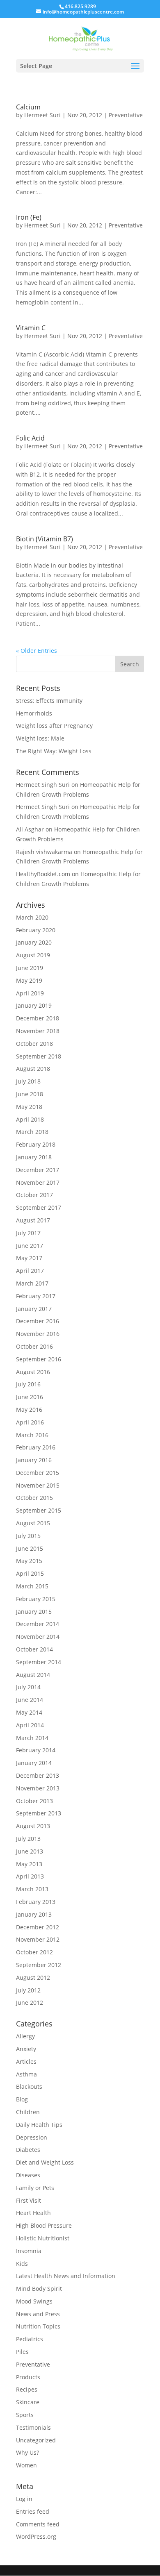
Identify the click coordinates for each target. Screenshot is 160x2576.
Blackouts (29, 2086)
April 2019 (30, 993)
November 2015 (38, 1485)
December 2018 (38, 1018)
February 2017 (36, 1296)
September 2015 (39, 1510)
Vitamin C (31, 328)
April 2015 (30, 1573)
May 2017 (29, 1258)
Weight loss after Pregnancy (54, 726)
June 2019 (30, 968)
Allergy (25, 2036)
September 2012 (39, 1965)
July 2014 (28, 1687)
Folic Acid (30, 438)
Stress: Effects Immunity (49, 701)
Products (28, 2377)
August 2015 (33, 1523)
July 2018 (28, 1081)
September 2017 (39, 1207)
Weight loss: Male (40, 738)
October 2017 (34, 1195)
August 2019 (33, 955)
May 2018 (29, 1107)
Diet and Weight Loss (45, 2162)
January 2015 (34, 1612)
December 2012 (38, 1927)
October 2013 (34, 1801)
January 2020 (34, 942)
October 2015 (34, 1498)
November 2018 (38, 1031)
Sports (25, 2415)
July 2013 (28, 1839)
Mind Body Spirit (39, 2289)
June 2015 (30, 1548)
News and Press (38, 2314)
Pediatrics (30, 2339)
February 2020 (36, 930)
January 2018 (34, 1157)
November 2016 (38, 1334)
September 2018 (39, 1056)
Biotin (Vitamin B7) (45, 539)
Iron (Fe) (29, 217)
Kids (22, 2264)
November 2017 (38, 1182)
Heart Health (33, 2213)
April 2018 (30, 1119)
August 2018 (33, 1069)
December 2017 (38, 1170)
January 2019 (34, 1005)
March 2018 (32, 1132)
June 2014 (30, 1700)
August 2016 (33, 1372)
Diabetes (28, 2150)
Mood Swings (34, 2301)
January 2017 (34, 1309)
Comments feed (38, 2524)
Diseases (28, 2175)
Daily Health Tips (39, 2125)
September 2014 (39, 1662)
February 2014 (36, 1750)
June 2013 (30, 1851)
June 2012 (30, 2002)
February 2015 (36, 1599)
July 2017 (28, 1233)
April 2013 (30, 1876)
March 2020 (32, 917)
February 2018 (36, 1144)
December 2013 (38, 1775)
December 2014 (38, 1624)
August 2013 (33, 1826)
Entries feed (33, 2511)
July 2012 (28, 1990)
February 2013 (36, 1902)
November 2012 (38, 1939)
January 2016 (34, 1460)
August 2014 (33, 1675)
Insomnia (29, 2251)
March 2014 (32, 1738)
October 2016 (34, 1346)
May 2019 (29, 980)
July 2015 (28, 1536)
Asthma (26, 2074)
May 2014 (29, 1712)
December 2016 (38, 1321)
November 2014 (38, 1637)
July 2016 (28, 1384)
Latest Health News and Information (66, 2276)
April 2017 (30, 1271)
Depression (32, 2137)
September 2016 (39, 1359)
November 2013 (38, 1788)
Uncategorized (36, 2440)
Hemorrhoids (34, 713)
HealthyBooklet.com (43, 874)
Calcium (28, 107)
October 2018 (34, 1044)
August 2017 (33, 1220)
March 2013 (32, 1889)
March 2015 (32, 1586)
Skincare (28, 2402)
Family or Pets (35, 2188)
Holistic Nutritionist (43, 2238)
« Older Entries (37, 651)
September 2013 (39, 1813)
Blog (22, 2099)
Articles (26, 2061)
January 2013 (34, 1914)
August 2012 (33, 1977)
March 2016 (32, 1435)
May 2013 (29, 1864)
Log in (24, 2499)
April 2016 (30, 1422)
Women (26, 2465)
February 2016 (36, 1447)
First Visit (29, 2200)
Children (28, 2112)
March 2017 (32, 1283)
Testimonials (33, 2427)
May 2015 (29, 1561)
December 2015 (38, 1473)
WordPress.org (36, 2536)
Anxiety (26, 2049)
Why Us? (27, 2452)
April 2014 (30, 1725)
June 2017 (30, 1246)
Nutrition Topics (38, 2326)
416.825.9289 (80, 6)
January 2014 (34, 1763)
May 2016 (29, 1410)
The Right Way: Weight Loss (54, 751)
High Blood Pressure (44, 2225)
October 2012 (34, 1952)
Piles (22, 2352)
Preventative (126, 115)
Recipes (27, 2389)
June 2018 (30, 1094)
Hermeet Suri (42, 115)
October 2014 (34, 1649)
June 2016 (30, 1397)
